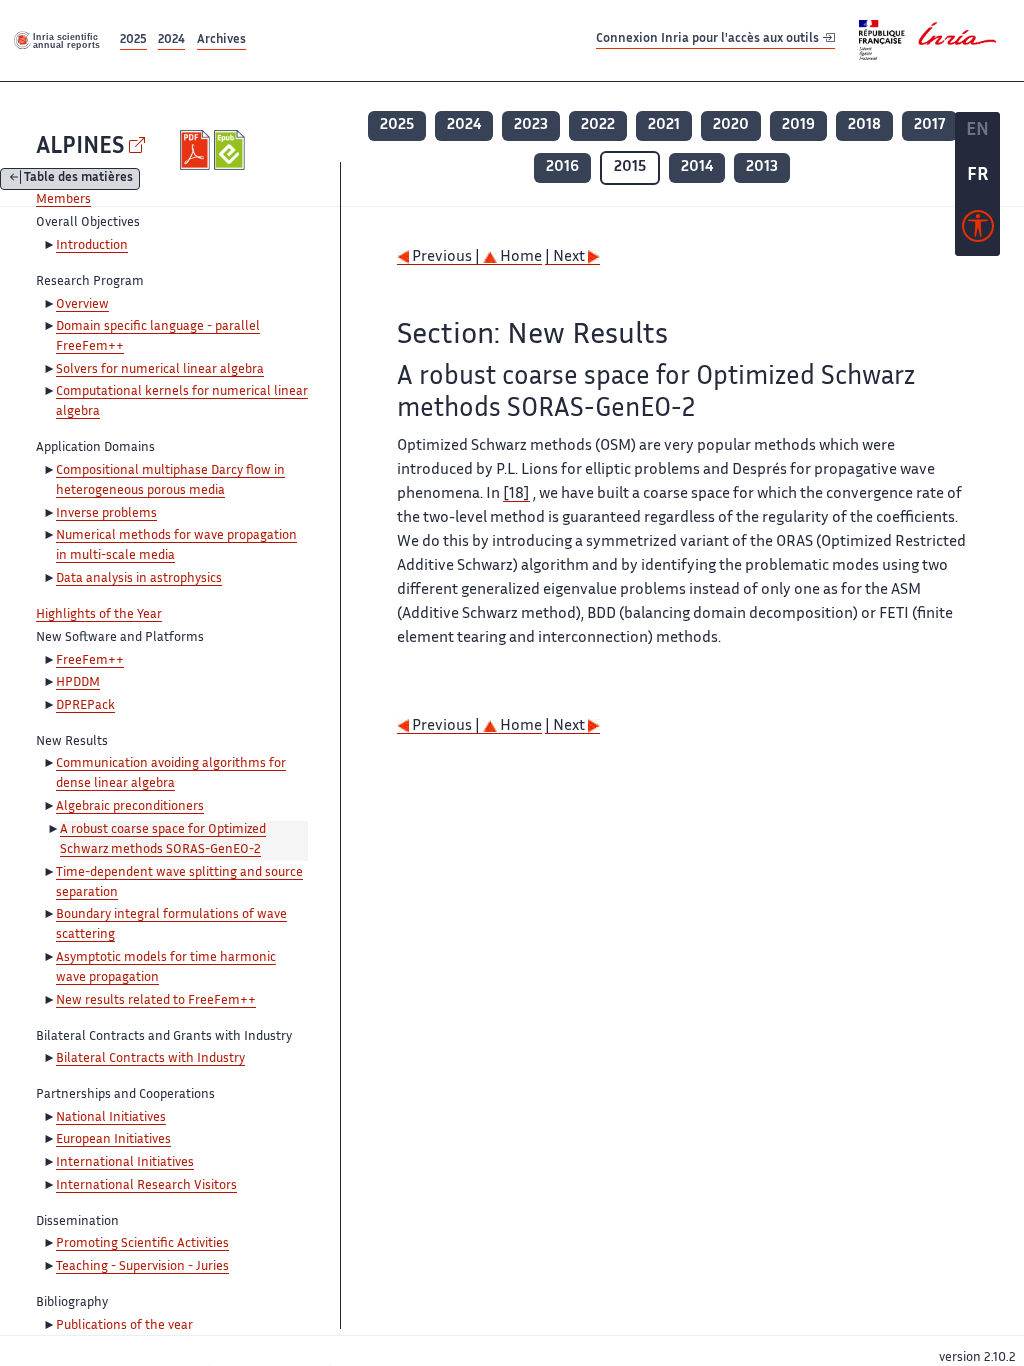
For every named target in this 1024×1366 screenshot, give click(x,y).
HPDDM (78, 683)
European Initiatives (113, 1140)
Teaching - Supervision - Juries (142, 1267)
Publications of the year (124, 1326)
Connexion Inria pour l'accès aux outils (709, 39)
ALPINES (80, 147)
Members (63, 200)
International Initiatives (125, 1163)
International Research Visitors (146, 1186)
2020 (731, 125)
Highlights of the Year (99, 615)
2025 (133, 40)
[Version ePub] (231, 150)
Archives (221, 40)
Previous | (446, 257)
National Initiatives (111, 1118)
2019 (798, 125)
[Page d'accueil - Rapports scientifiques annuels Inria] (58, 40)
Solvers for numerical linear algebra (160, 370)
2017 (929, 125)
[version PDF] (197, 150)
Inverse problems (106, 514)
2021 (664, 125)
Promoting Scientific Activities (142, 1244)
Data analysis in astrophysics (139, 579)
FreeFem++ (90, 661)
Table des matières (78, 179)
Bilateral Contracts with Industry (150, 1059)
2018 (864, 125)
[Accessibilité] (978, 231)
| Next (566, 257)
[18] (516, 494)
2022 (598, 125)
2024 (171, 40)
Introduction (92, 246)
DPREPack (85, 706)
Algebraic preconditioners (130, 807)
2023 (531, 125)
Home (519, 257)
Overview (82, 305)
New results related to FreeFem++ (156, 1001)
